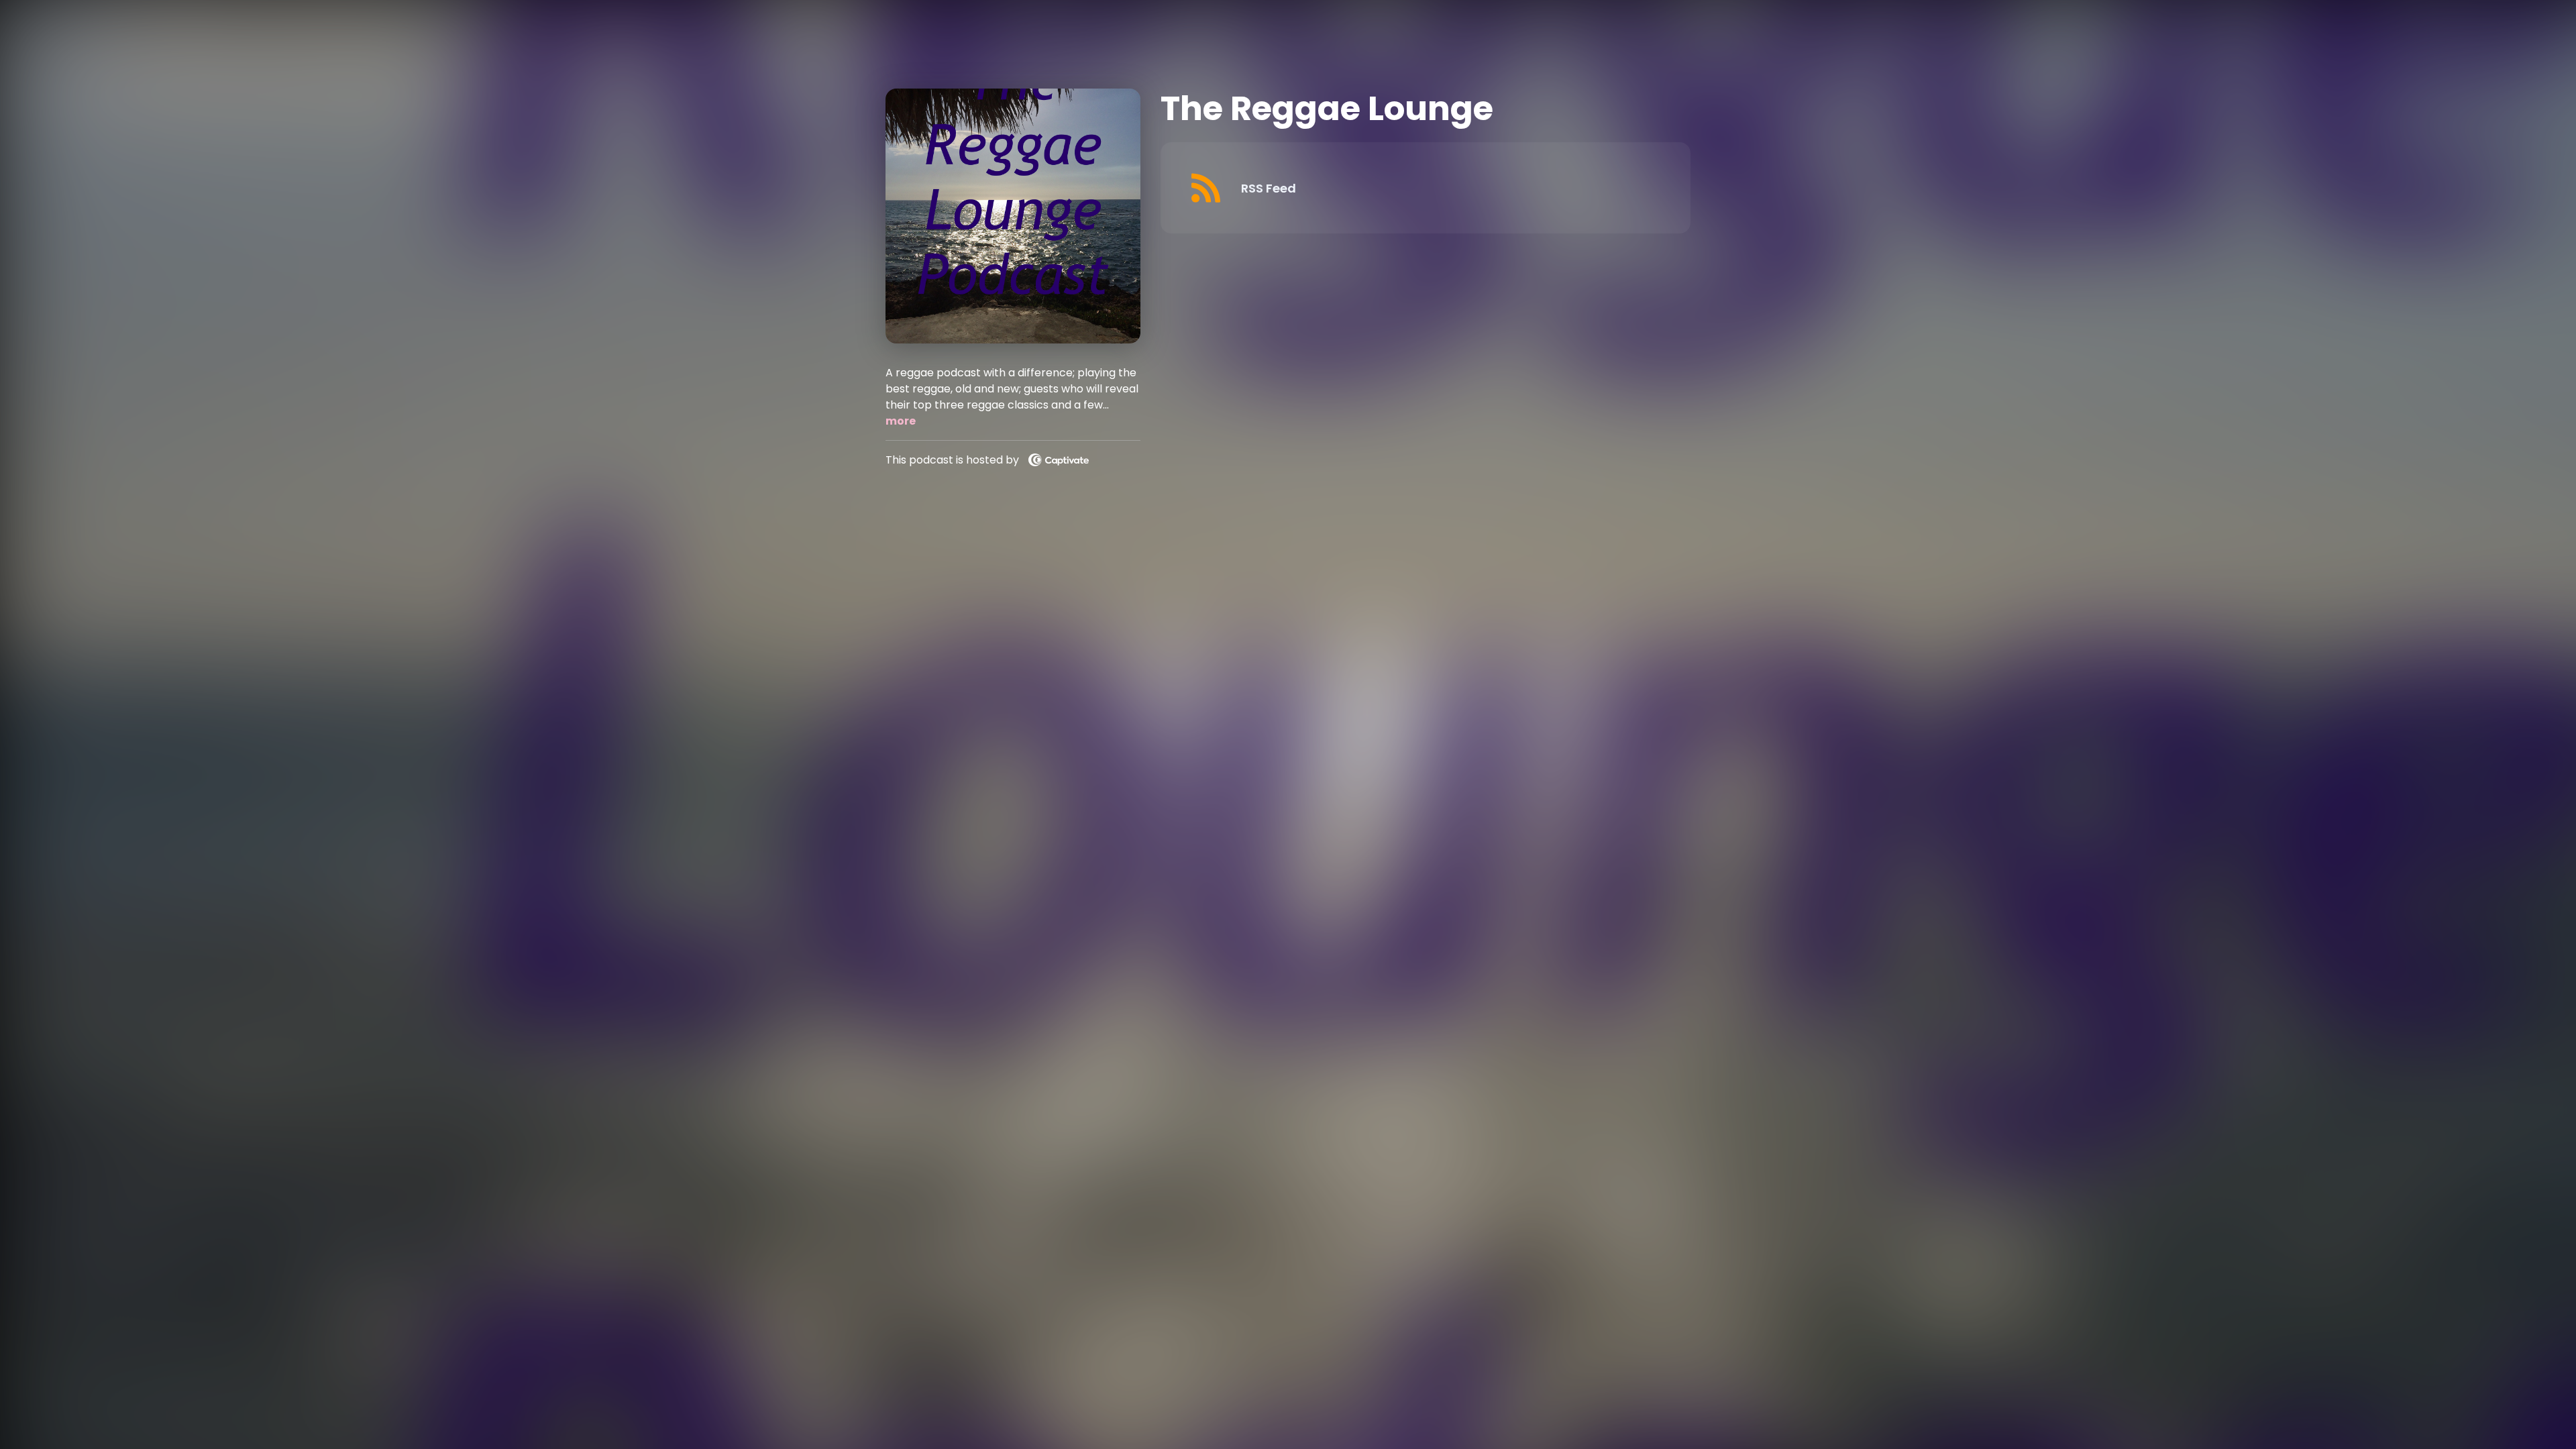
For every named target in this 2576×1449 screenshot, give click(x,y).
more (901, 421)
